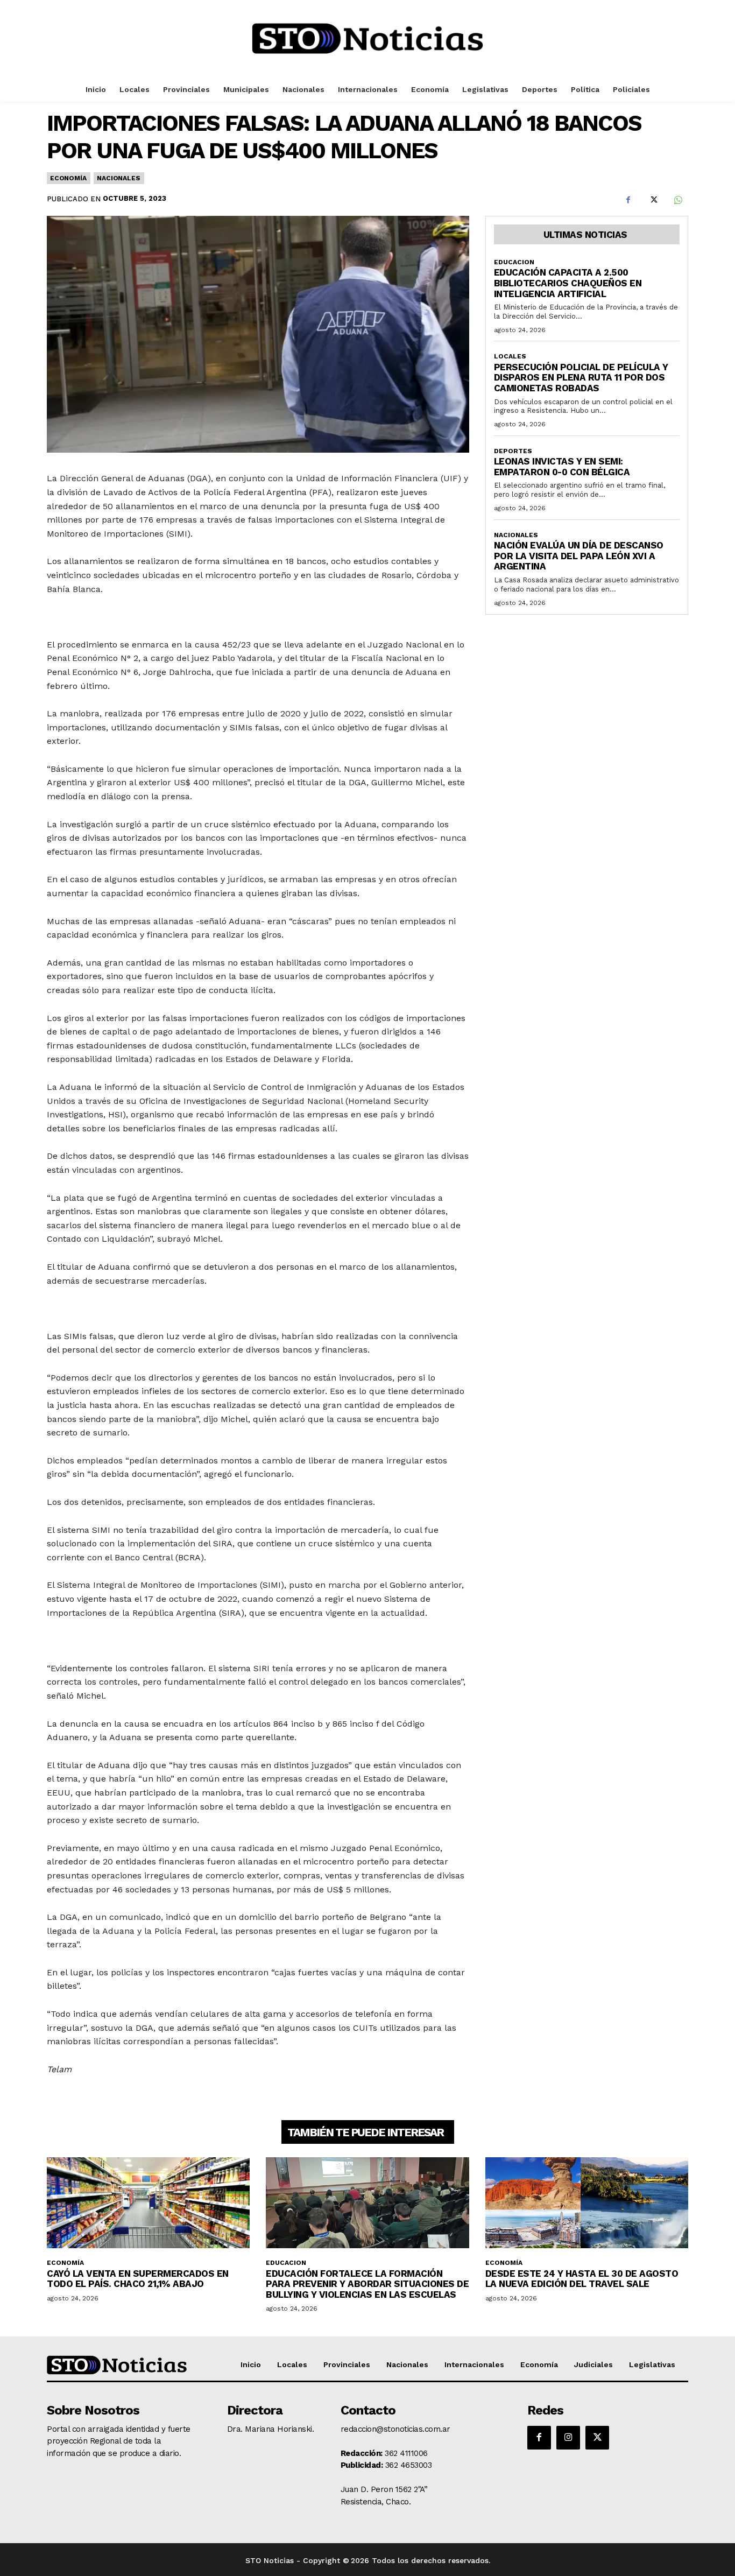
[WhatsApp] (677, 200)
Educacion (514, 262)
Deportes (513, 451)
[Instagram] (568, 2438)
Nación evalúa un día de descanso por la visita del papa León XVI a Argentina (579, 556)
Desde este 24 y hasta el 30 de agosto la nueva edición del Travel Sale (582, 2279)
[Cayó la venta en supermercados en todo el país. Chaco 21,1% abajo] (148, 2203)
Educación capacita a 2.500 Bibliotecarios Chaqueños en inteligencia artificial (568, 283)
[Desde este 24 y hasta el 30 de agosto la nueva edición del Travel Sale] (587, 2203)
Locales (510, 356)
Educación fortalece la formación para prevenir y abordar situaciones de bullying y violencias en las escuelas (367, 2284)
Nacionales (118, 178)
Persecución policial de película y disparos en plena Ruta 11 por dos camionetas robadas (581, 378)
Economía (68, 178)
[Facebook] (628, 200)
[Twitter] (653, 200)
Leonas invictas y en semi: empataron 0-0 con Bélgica (562, 467)
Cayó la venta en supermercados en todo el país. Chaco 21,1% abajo (138, 2279)
